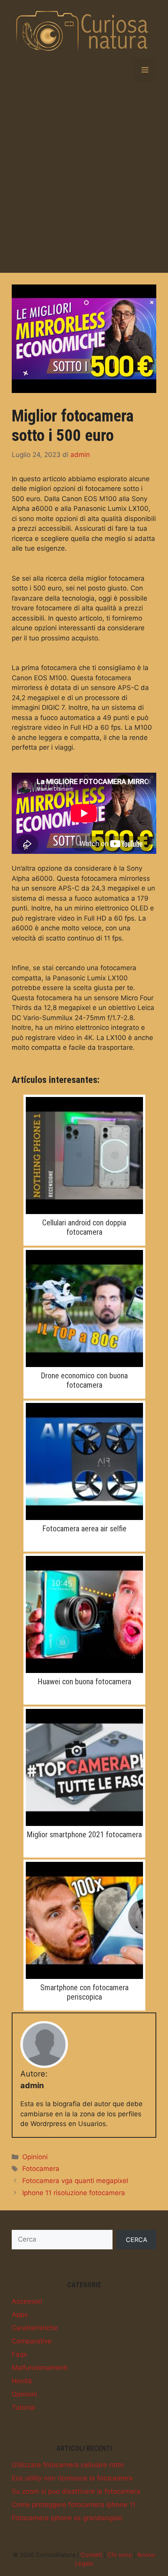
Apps (20, 2315)
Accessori (27, 2301)
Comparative (32, 2341)
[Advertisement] (84, 177)
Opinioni (35, 2157)
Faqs (19, 2354)
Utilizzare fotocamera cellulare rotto (68, 2465)
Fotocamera (41, 2169)
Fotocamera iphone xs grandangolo (67, 2518)
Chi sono (120, 2555)
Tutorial (23, 2407)
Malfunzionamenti (40, 2368)
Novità (22, 2381)
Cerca (137, 2240)
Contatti (91, 2555)
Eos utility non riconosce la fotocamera (72, 2478)
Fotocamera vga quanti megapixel (75, 2181)
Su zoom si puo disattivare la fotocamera (76, 2491)
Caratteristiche (35, 2328)
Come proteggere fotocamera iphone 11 (74, 2505)
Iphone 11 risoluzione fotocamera (74, 2193)
